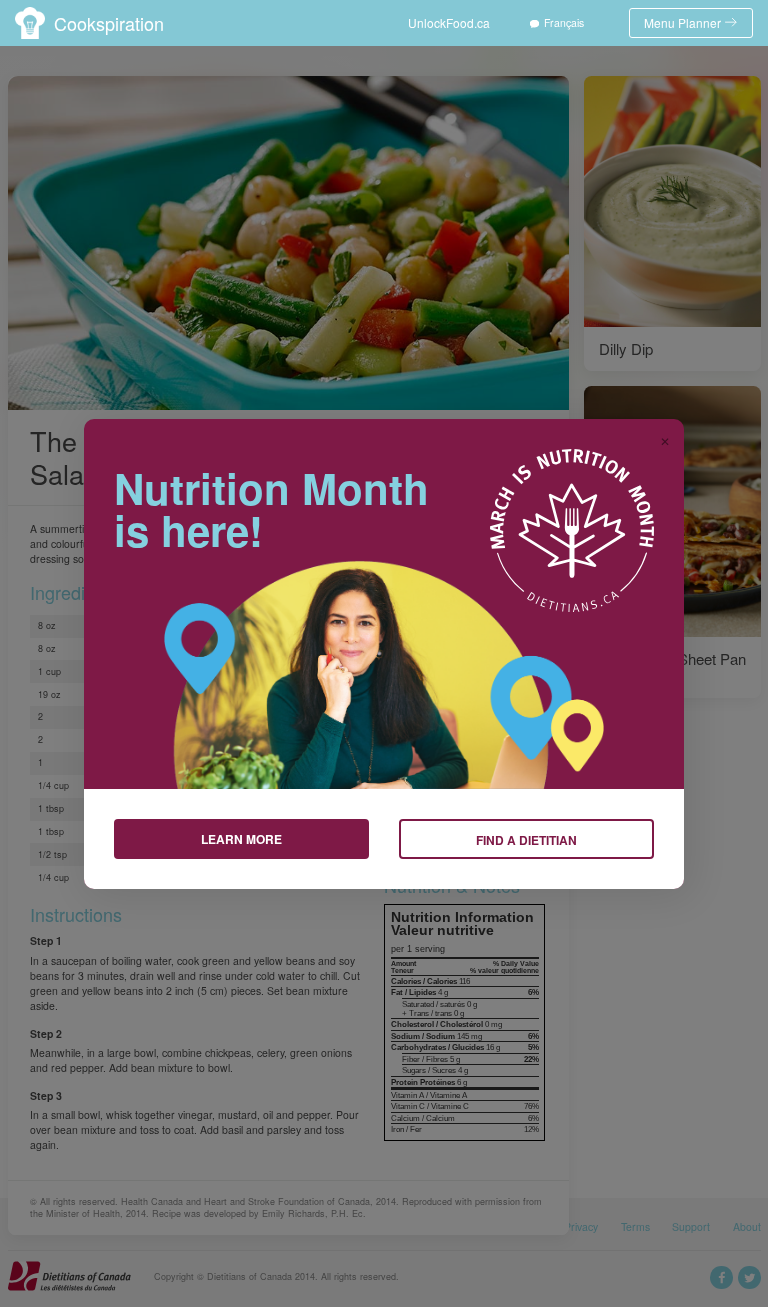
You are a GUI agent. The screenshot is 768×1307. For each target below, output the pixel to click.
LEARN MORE (241, 839)
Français (564, 22)
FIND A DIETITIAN (526, 840)
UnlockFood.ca (449, 22)
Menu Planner (682, 22)
